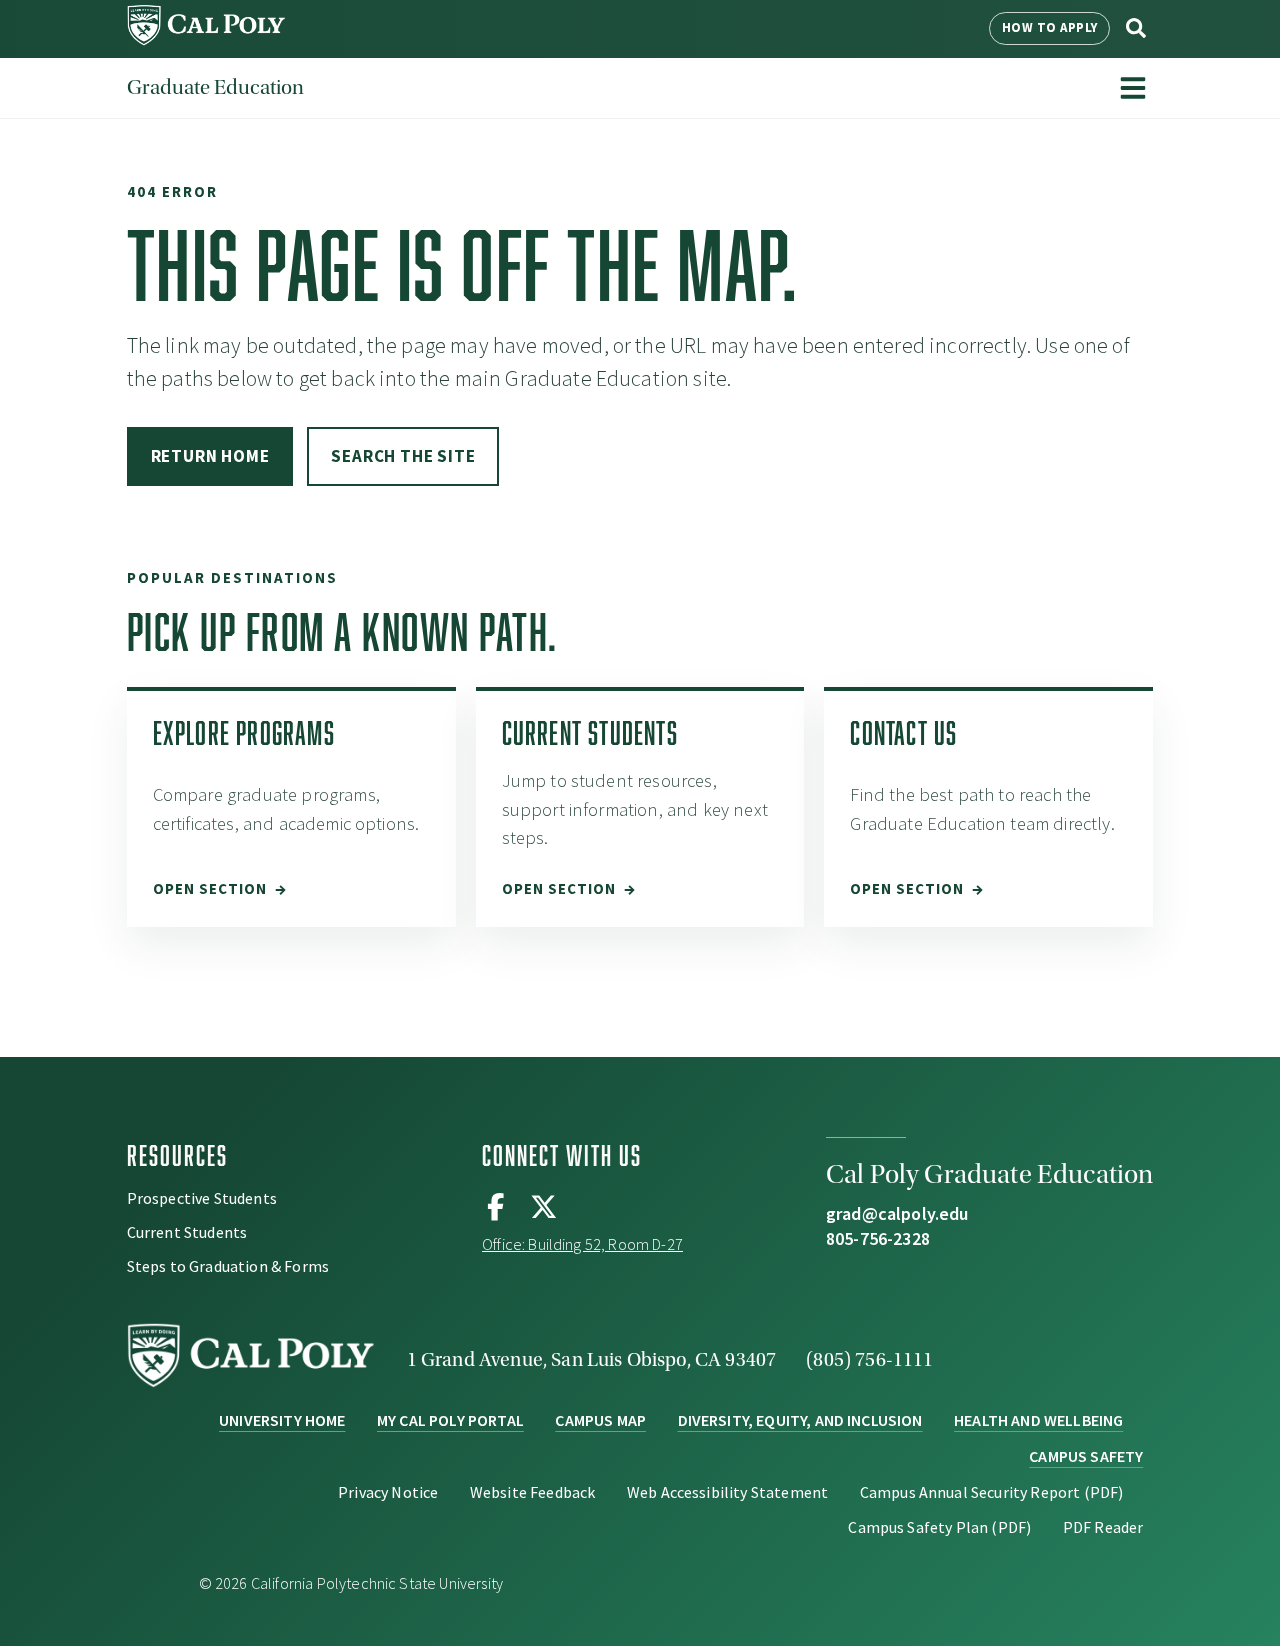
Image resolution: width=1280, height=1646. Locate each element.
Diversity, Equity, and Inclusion (800, 1420)
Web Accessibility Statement (727, 1492)
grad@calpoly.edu (897, 1214)
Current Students (187, 1232)
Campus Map (600, 1420)
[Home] (207, 40)
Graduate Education (215, 87)
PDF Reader (1103, 1527)
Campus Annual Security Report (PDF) (992, 1492)
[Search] (1136, 28)
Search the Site (403, 456)
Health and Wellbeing (1038, 1420)
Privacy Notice (388, 1492)
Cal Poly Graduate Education (989, 1174)
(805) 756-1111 (869, 1360)
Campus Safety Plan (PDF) (939, 1527)
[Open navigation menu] (1133, 88)
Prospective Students (202, 1198)
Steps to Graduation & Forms (228, 1266)
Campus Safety (1086, 1456)
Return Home (210, 456)
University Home (282, 1420)
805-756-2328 (878, 1239)
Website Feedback (533, 1492)
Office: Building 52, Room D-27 (582, 1244)
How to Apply (1050, 27)
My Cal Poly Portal (450, 1420)
